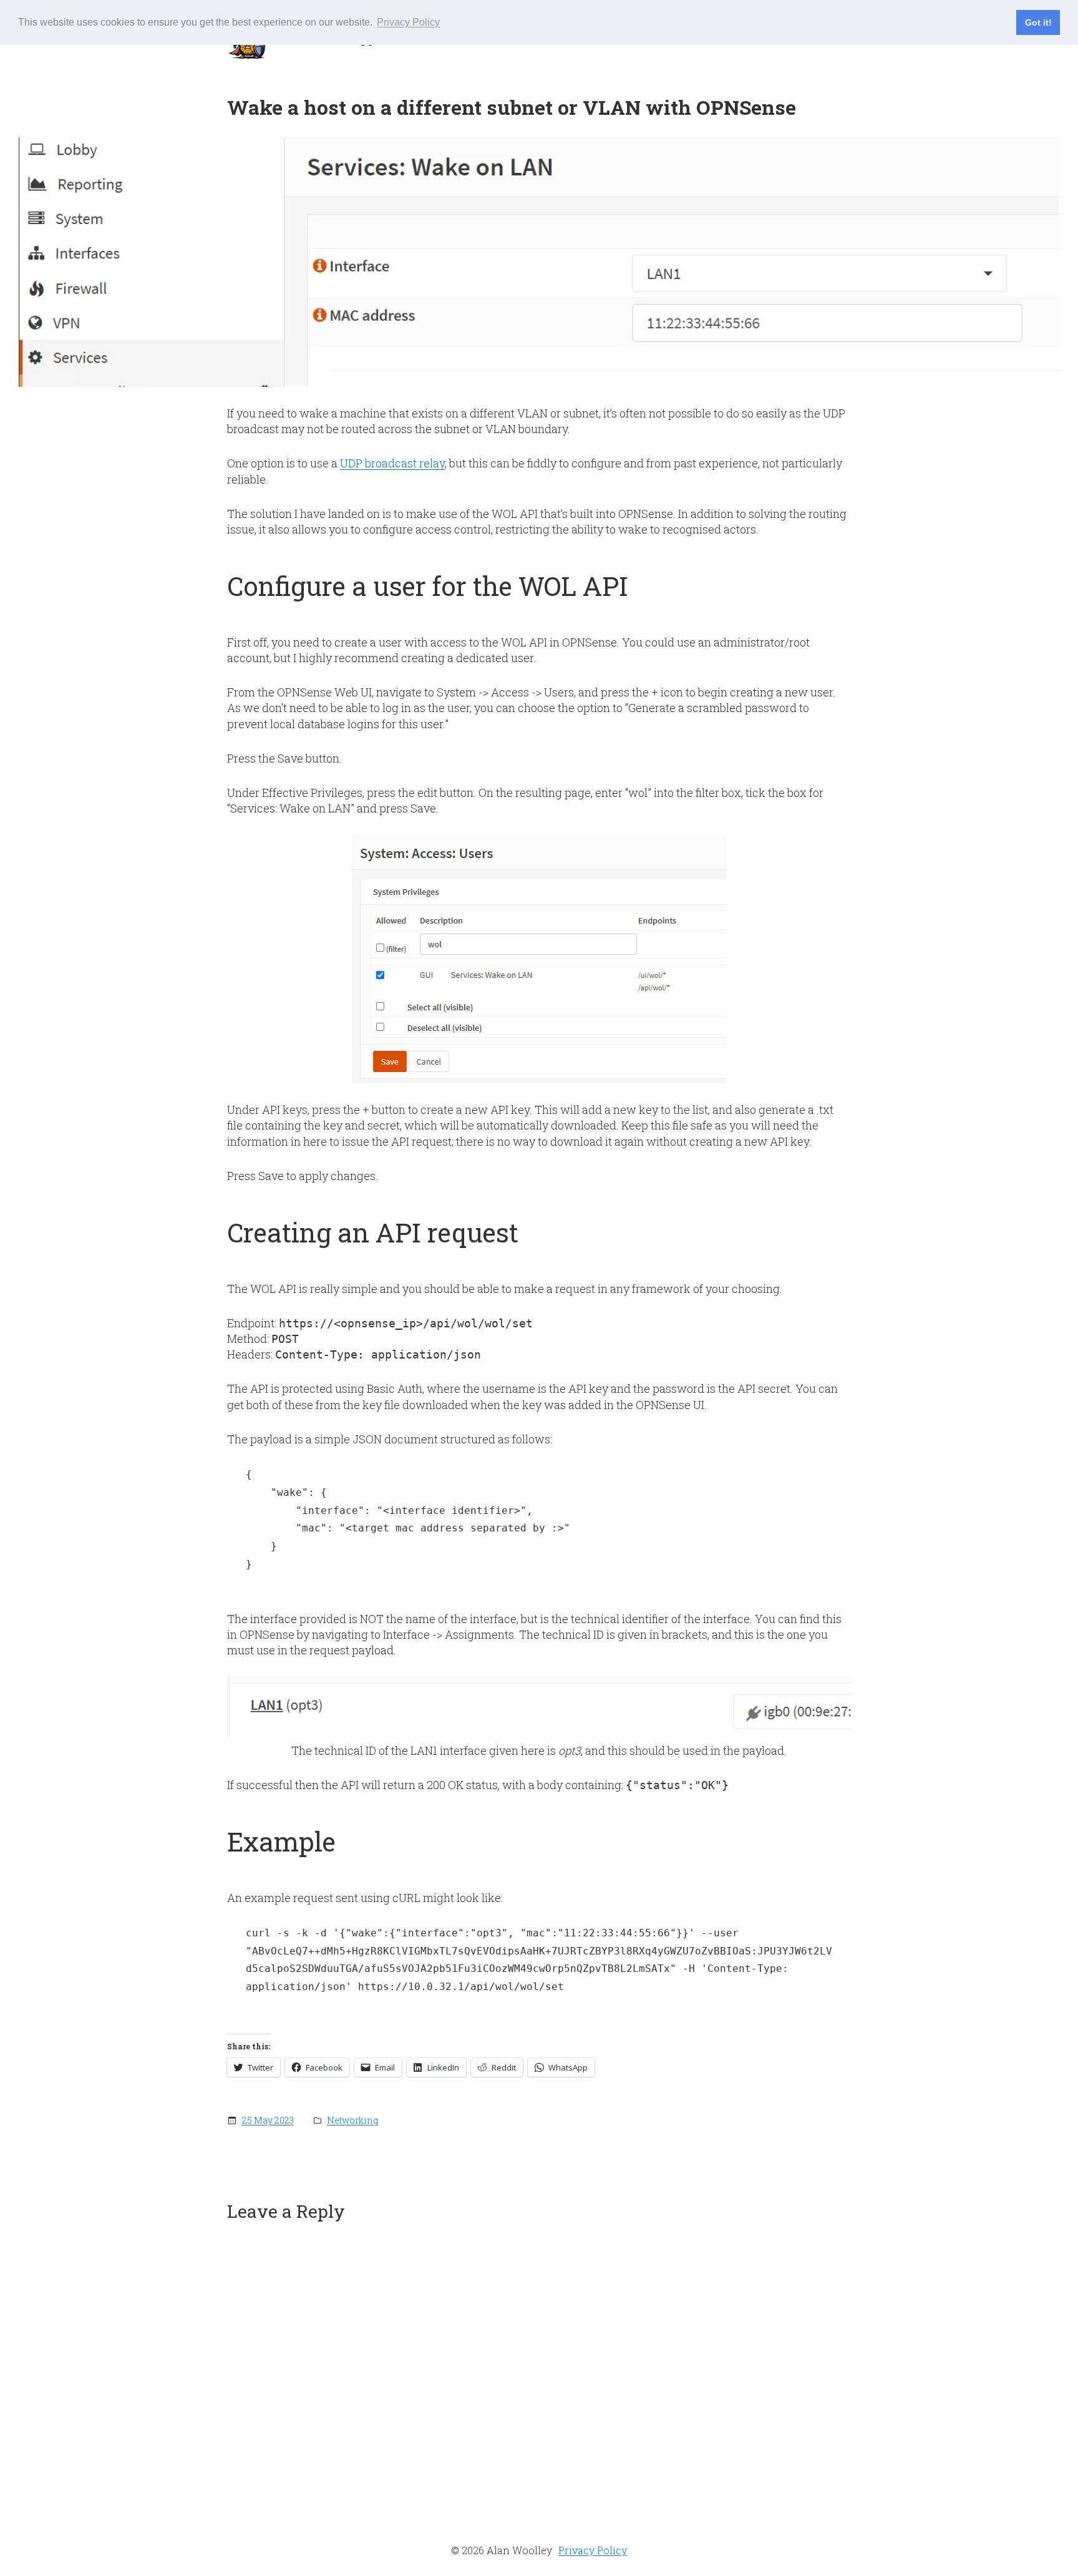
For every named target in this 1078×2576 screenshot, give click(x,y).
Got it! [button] (1038, 22)
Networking (352, 2120)
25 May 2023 (268, 2120)
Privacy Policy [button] (408, 22)
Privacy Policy (593, 2550)
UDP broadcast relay (392, 463)
